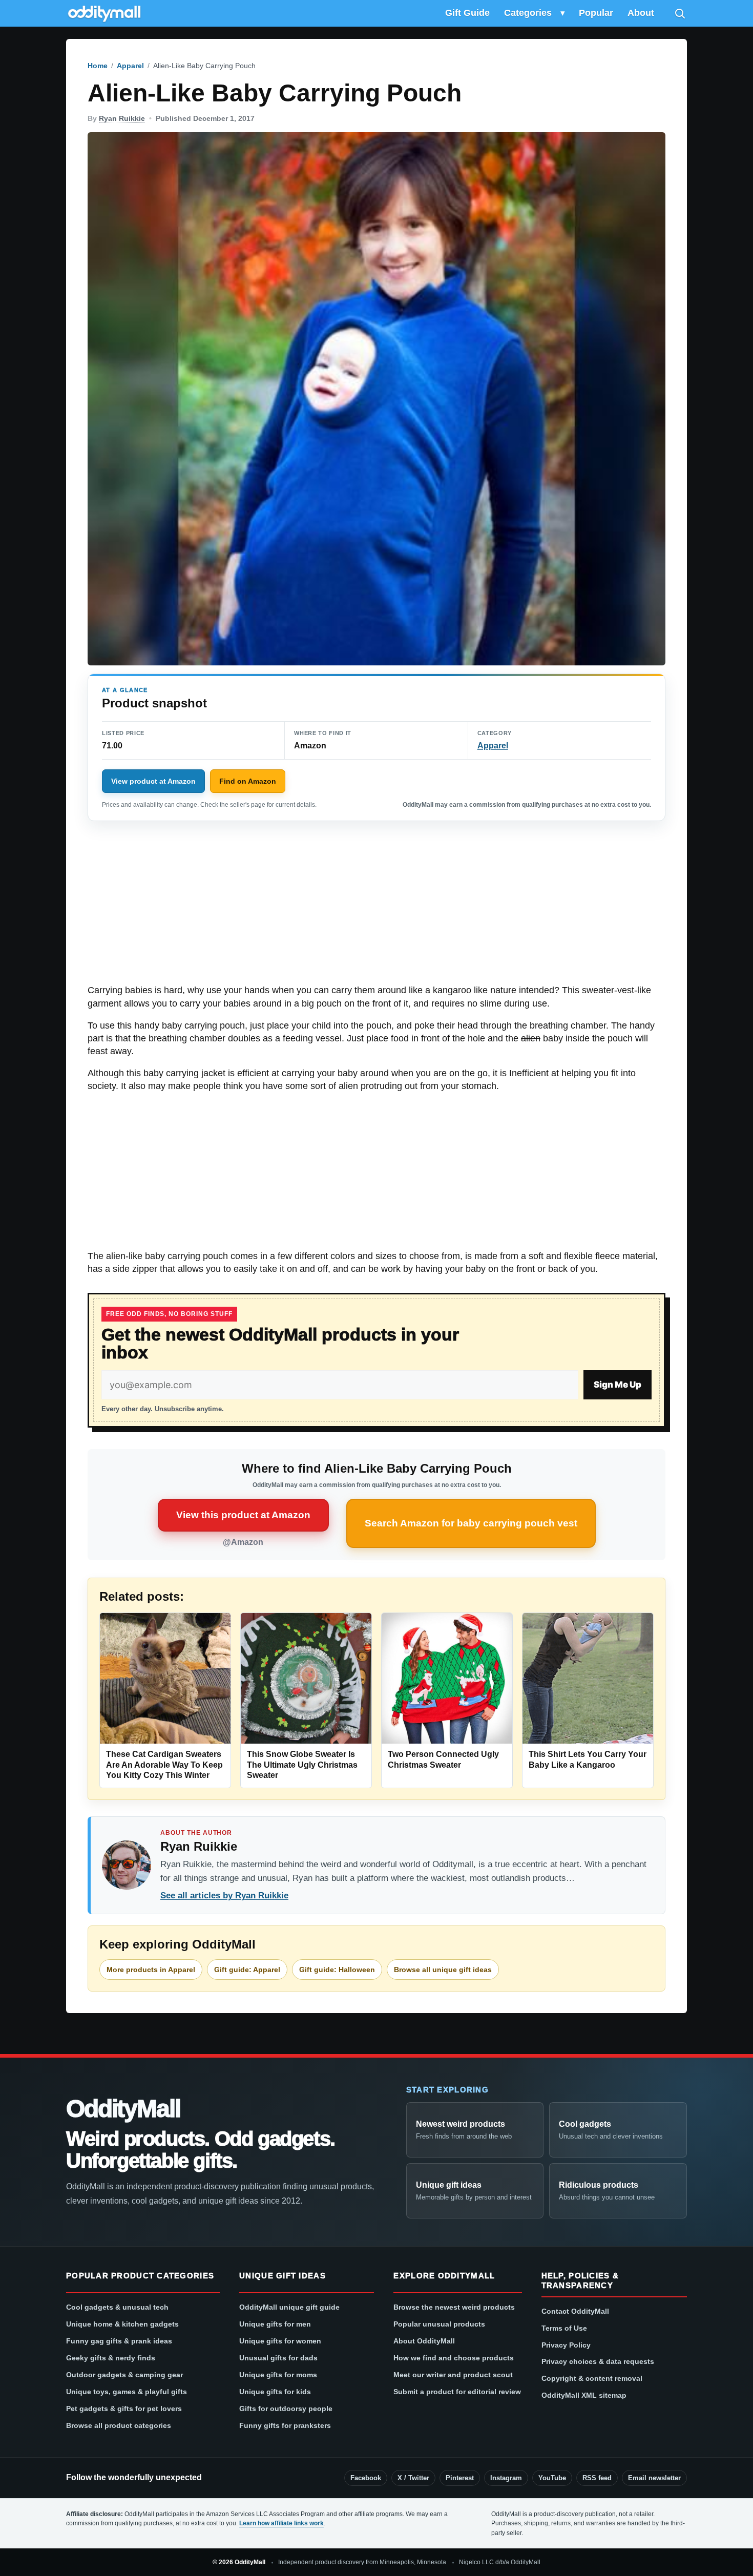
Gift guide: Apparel (247, 1970)
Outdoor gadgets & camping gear (124, 2375)
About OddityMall (424, 2341)
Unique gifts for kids (275, 2392)
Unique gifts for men (275, 2324)
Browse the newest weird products (454, 2307)
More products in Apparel (151, 1970)
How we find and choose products (454, 2358)
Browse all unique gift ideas (443, 1970)
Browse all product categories (119, 2425)
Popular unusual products (439, 2324)
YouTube (552, 2478)
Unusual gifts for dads (278, 2358)
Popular (596, 13)
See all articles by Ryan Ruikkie (224, 1896)
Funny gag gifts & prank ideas (119, 2341)
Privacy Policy (566, 2345)
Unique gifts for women (280, 2341)
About (641, 13)
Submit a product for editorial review (457, 2392)
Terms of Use (564, 2328)
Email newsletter (654, 2478)
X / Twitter (413, 2478)
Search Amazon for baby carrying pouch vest (471, 1523)
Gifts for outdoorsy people (286, 2409)
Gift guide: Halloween (337, 1970)
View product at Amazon (153, 781)
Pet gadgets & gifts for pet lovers (124, 2409)
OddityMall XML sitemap (584, 2395)
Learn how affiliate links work (281, 2523)
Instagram (506, 2478)
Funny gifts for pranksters (285, 2425)
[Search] (680, 13)
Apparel (130, 66)
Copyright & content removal (592, 2378)
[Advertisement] (376, 908)
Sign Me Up (618, 1385)
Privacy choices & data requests (598, 2361)
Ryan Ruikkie (122, 118)
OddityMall (123, 2109)
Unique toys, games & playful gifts (127, 2392)
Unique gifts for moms (278, 2375)
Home (98, 66)
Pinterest (460, 2478)
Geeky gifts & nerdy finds (111, 2358)
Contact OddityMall (575, 2311)
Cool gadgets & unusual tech (117, 2307)
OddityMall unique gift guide (289, 2307)
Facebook (366, 2478)
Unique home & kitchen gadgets (122, 2324)
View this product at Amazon (243, 1515)
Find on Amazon (248, 781)
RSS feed (597, 2478)
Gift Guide (467, 13)
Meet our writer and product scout (453, 2375)
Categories (528, 13)
